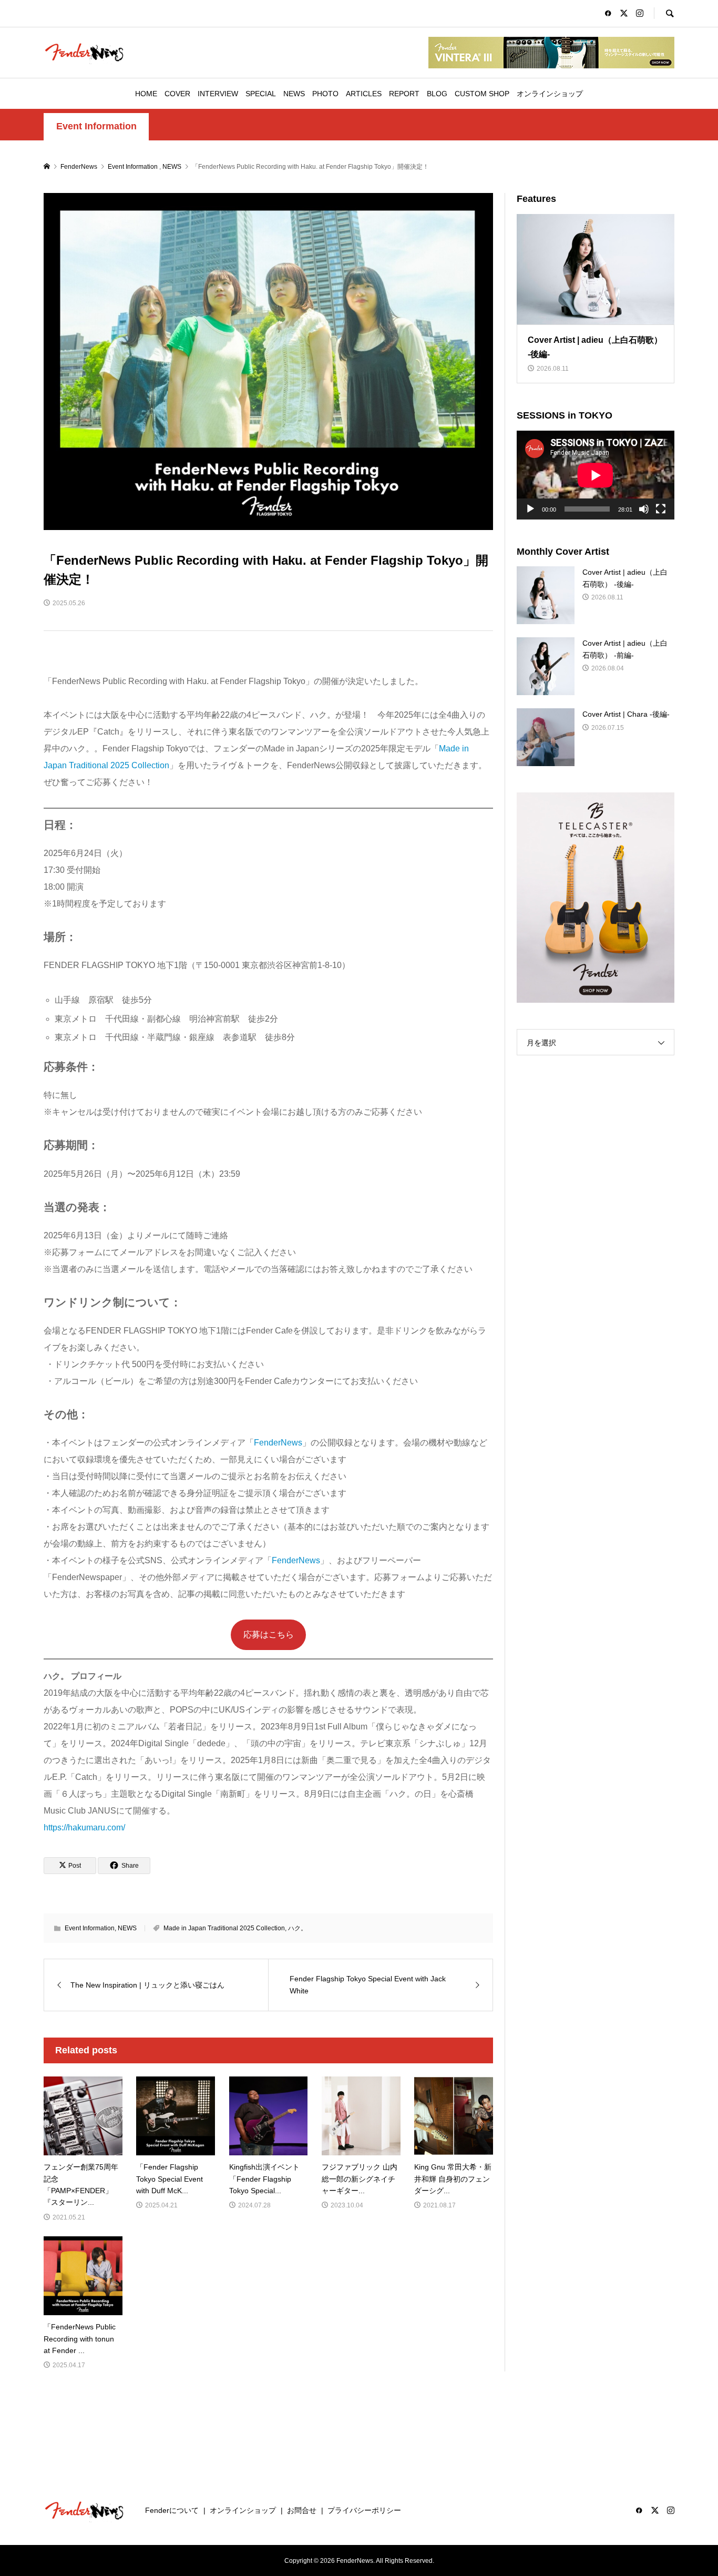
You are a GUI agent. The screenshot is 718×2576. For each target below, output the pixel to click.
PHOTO (325, 94)
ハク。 (298, 1928)
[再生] (530, 509)
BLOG (437, 94)
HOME (146, 94)
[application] (596, 475)
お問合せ (302, 2510)
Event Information (96, 126)
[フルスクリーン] (661, 509)
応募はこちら (269, 1635)
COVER (177, 94)
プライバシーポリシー (364, 2510)
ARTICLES (364, 94)
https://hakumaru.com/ (84, 1827)
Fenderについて (172, 2510)
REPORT (404, 94)
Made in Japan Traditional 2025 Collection (224, 1928)
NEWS (294, 94)
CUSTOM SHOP (482, 94)
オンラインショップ (550, 94)
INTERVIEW (218, 94)
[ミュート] (644, 509)
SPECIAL (261, 94)
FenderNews (278, 1443)
